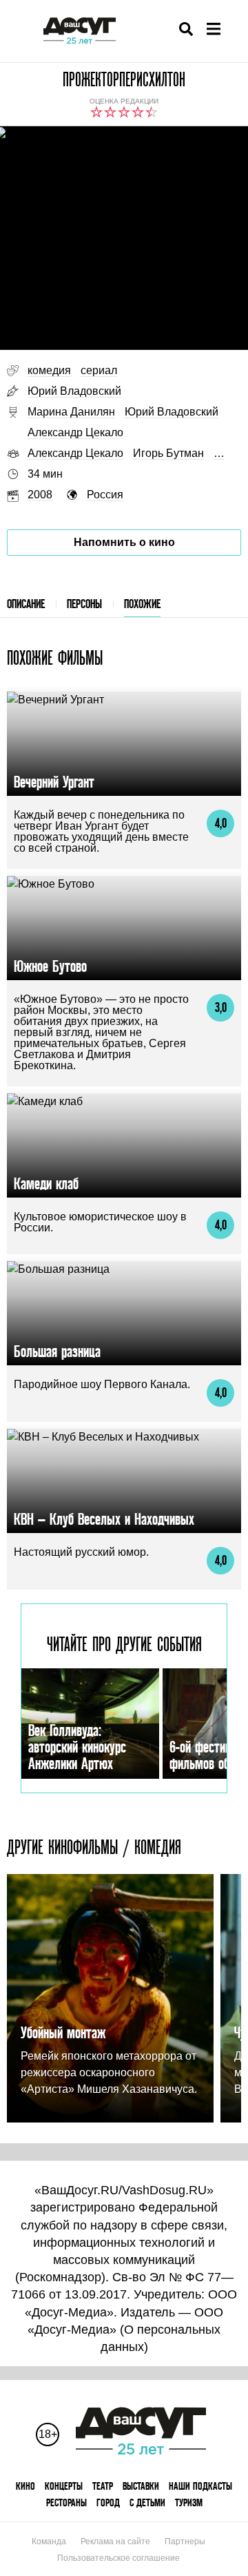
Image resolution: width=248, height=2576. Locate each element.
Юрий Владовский (74, 391)
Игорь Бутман (168, 453)
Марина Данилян (71, 412)
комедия (49, 370)
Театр (103, 2486)
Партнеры (185, 2541)
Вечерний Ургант (54, 782)
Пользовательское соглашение (118, 2558)
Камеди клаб (46, 1183)
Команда (49, 2541)
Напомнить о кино (124, 542)
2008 (40, 495)
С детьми (147, 2502)
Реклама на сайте (115, 2541)
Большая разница (57, 1351)
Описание (26, 604)
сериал (99, 370)
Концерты (64, 2486)
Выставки (141, 2486)
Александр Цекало (75, 432)
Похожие (142, 604)
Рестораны (66, 2502)
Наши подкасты (200, 2486)
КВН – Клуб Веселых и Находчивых (104, 1519)
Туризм (189, 2502)
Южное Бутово (50, 966)
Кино (25, 2486)
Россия (105, 495)
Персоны (84, 604)
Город (108, 2502)
